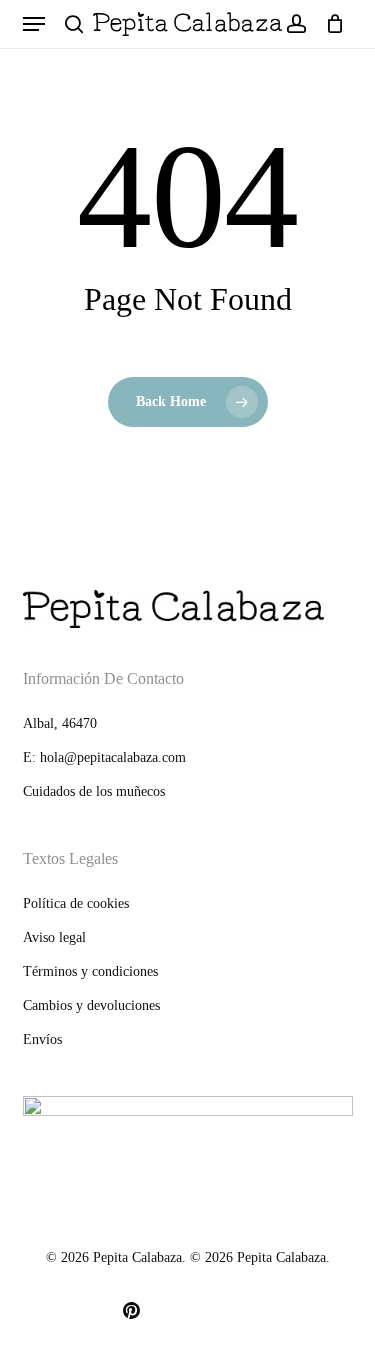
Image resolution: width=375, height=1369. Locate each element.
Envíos (42, 1039)
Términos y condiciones (90, 971)
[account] (295, 24)
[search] (74, 24)
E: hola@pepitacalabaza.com (104, 757)
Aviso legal (54, 937)
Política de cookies (76, 903)
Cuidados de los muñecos (94, 791)
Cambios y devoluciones (91, 1005)
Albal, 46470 (60, 723)
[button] (34, 24)
